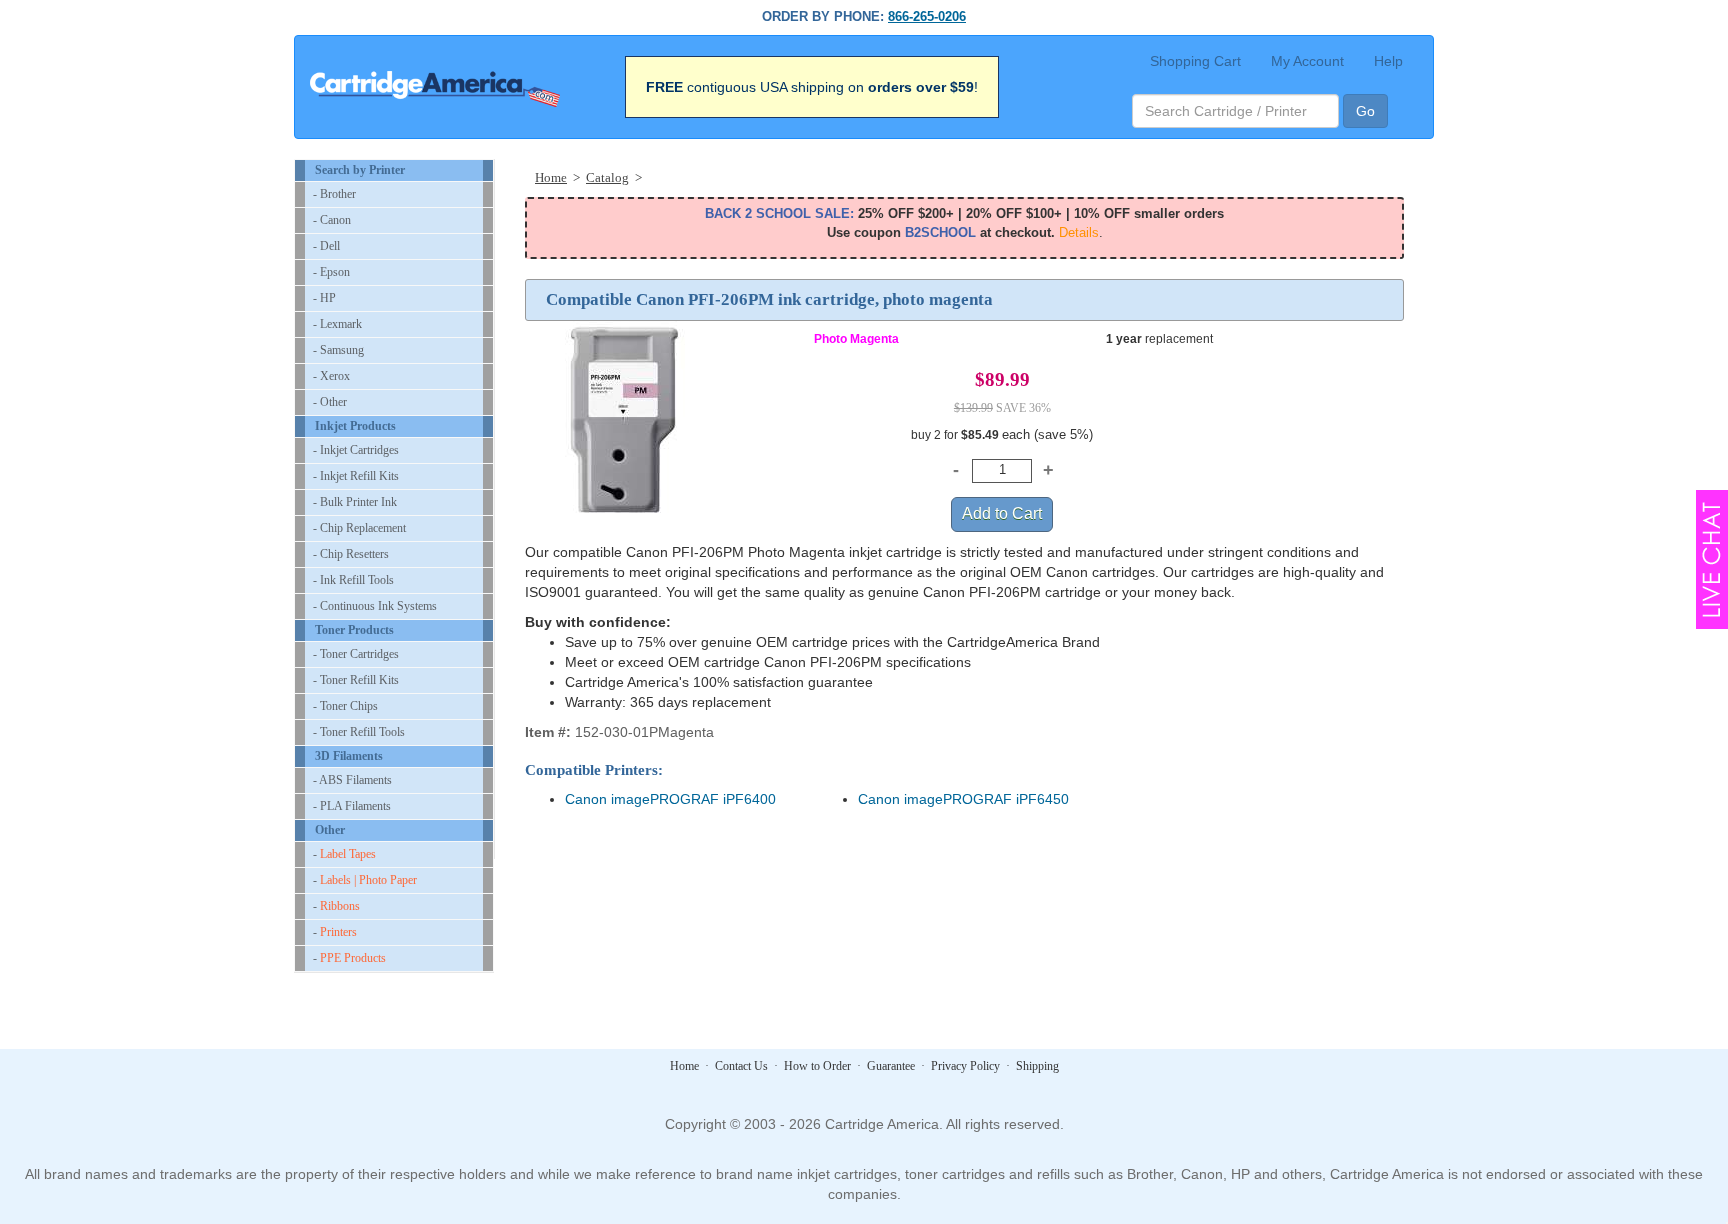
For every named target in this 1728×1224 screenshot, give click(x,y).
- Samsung (338, 350)
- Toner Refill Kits (356, 680)
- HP (324, 298)
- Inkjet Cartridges (356, 450)
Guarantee (891, 1066)
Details (1079, 232)
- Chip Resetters (351, 554)
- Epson (331, 272)
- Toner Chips (345, 706)
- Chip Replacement (359, 528)
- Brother (334, 194)
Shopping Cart (1195, 61)
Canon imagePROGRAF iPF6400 (670, 799)
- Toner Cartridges (356, 654)
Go (1365, 111)
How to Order (817, 1066)
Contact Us (741, 1066)
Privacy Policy (965, 1066)
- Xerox (331, 376)
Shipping (1037, 1066)
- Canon (332, 220)
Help (1388, 61)
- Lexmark (337, 324)
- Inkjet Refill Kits (356, 476)
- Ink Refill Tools (353, 580)
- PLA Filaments (352, 806)
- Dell (326, 246)
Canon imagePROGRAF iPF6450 (963, 799)
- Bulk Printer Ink (355, 502)
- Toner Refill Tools (359, 732)
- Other (330, 402)
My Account (1307, 61)
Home (684, 1066)
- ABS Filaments (352, 780)
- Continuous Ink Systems (375, 606)
